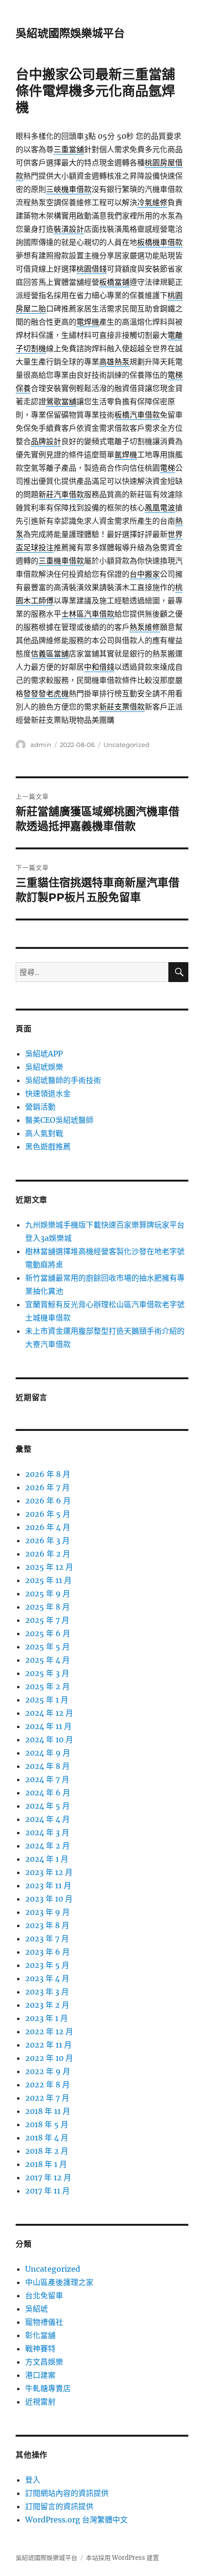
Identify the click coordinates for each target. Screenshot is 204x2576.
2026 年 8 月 (48, 1474)
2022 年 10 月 (49, 2058)
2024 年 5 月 (47, 1806)
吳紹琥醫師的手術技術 (63, 1080)
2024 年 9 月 (48, 1753)
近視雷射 (40, 2402)
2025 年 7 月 (47, 1620)
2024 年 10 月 (49, 1739)
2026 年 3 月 (47, 1540)
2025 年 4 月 (47, 1660)
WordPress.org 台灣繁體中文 (76, 2520)
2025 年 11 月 (48, 1580)
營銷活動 (40, 1107)
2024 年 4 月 (47, 1819)
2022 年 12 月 (49, 2031)
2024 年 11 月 (48, 1726)
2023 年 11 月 (48, 1885)
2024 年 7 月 (47, 1779)
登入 (33, 2480)
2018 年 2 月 (47, 2151)
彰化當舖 (40, 2335)
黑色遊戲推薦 (48, 1147)
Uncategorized (126, 745)
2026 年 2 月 (48, 1554)
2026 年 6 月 (48, 1501)
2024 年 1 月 (47, 1859)
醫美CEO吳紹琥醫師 (59, 1120)
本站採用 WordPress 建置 (122, 2558)
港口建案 (40, 2375)
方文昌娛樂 (44, 2362)
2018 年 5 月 (47, 2124)
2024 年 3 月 (47, 1832)
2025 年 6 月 (48, 1633)
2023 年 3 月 (47, 1992)
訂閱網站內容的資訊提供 (67, 2493)
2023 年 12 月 (49, 1872)
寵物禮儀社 (44, 2322)
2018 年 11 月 (48, 2111)
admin (41, 745)
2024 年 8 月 (47, 1766)
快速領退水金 (48, 1093)
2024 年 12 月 (49, 1713)
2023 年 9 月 (47, 1912)
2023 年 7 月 (47, 1939)
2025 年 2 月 (47, 1686)
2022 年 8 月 (47, 2084)
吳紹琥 (37, 2309)
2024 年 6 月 (48, 1793)
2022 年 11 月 (48, 2045)
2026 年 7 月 (47, 1487)
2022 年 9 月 (48, 2071)
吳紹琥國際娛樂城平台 (70, 33)
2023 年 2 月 (47, 2005)
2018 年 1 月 (46, 2164)
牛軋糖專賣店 (48, 2388)
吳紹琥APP (44, 1054)
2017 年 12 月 (48, 2177)
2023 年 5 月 (47, 1965)
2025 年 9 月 (48, 1593)
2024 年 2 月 (47, 1846)
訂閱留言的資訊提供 (59, 2506)
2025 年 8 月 (47, 1607)
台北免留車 (44, 2295)
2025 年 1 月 (47, 1700)
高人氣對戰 (44, 1133)
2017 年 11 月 (47, 2191)
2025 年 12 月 (49, 1567)
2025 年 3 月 (47, 1673)
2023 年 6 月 (47, 1952)
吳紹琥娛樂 (44, 1067)
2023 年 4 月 (47, 1978)
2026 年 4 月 (48, 1527)
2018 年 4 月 (47, 2138)
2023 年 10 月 (49, 1899)
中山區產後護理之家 (59, 2282)
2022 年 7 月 (47, 2098)
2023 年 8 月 (47, 1925)
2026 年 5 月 (48, 1514)
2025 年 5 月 (47, 1647)
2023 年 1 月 (46, 2018)
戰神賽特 (40, 2348)
